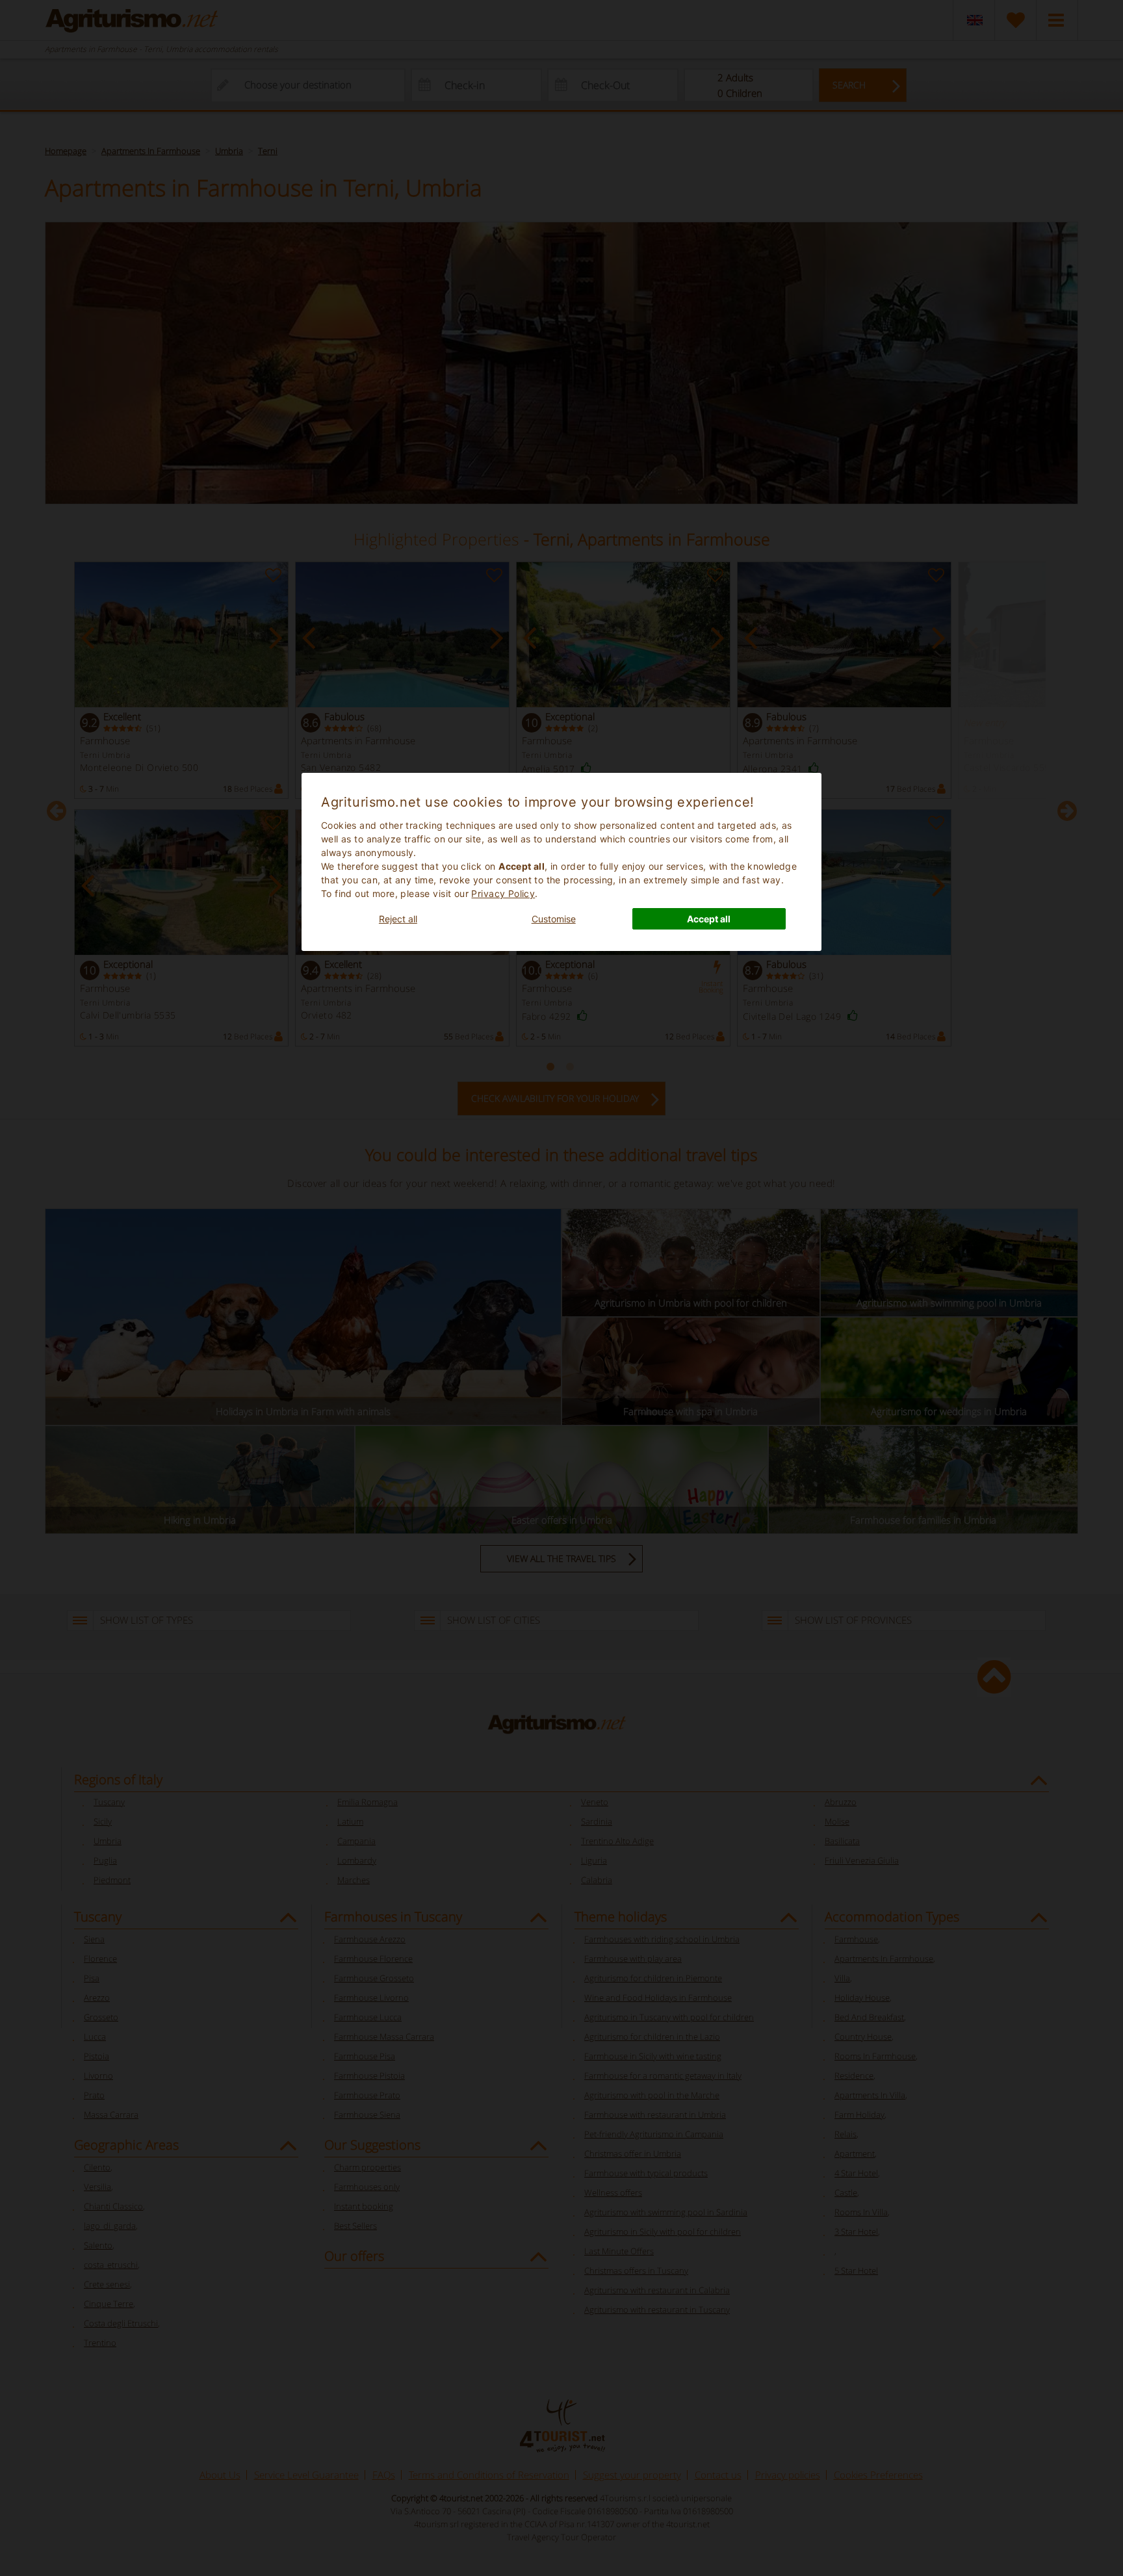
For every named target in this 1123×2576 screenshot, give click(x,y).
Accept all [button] (709, 919)
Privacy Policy (503, 893)
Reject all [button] (398, 919)
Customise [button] (554, 919)
